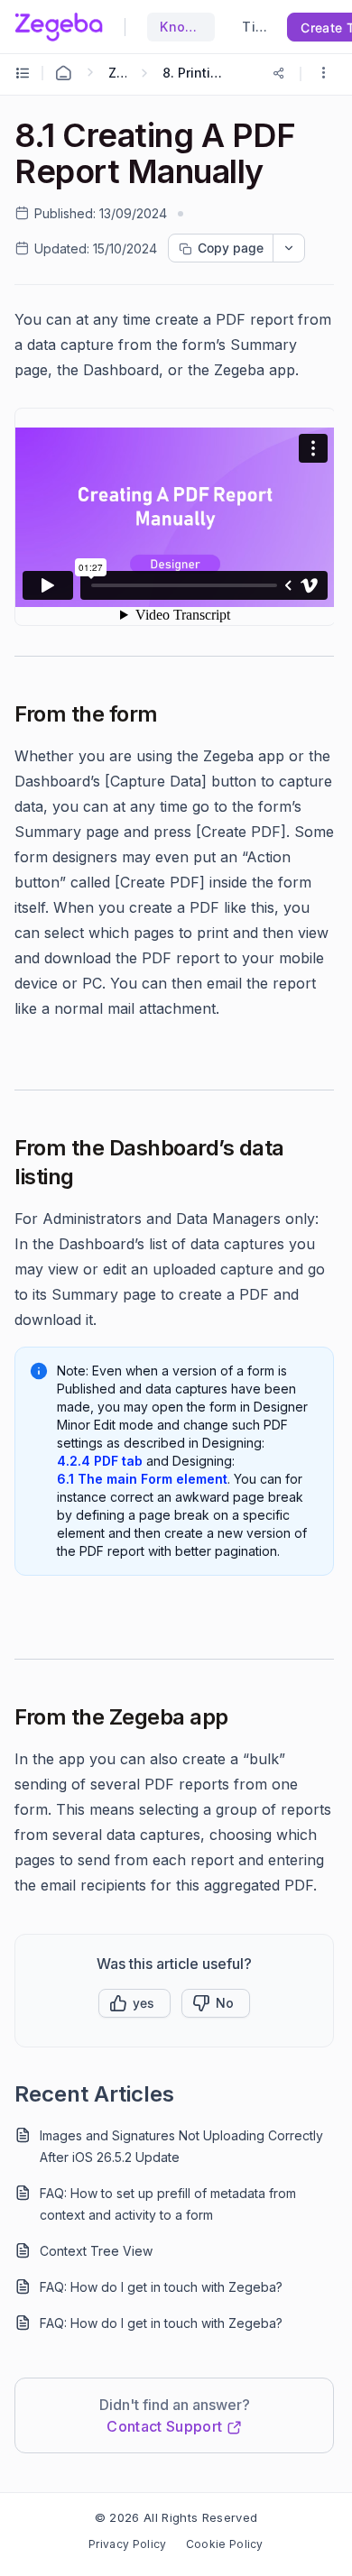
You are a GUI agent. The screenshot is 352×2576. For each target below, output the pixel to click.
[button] (323, 74)
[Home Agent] (63, 73)
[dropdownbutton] (289, 248)
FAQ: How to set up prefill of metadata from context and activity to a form (168, 2204)
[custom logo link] (59, 27)
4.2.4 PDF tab (100, 1461)
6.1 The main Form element (142, 1479)
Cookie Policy (225, 2544)
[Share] (279, 73)
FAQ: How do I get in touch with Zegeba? (161, 2287)
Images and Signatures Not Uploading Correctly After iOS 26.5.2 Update (181, 2146)
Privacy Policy (127, 2544)
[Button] (216, 2003)
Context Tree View (96, 2251)
